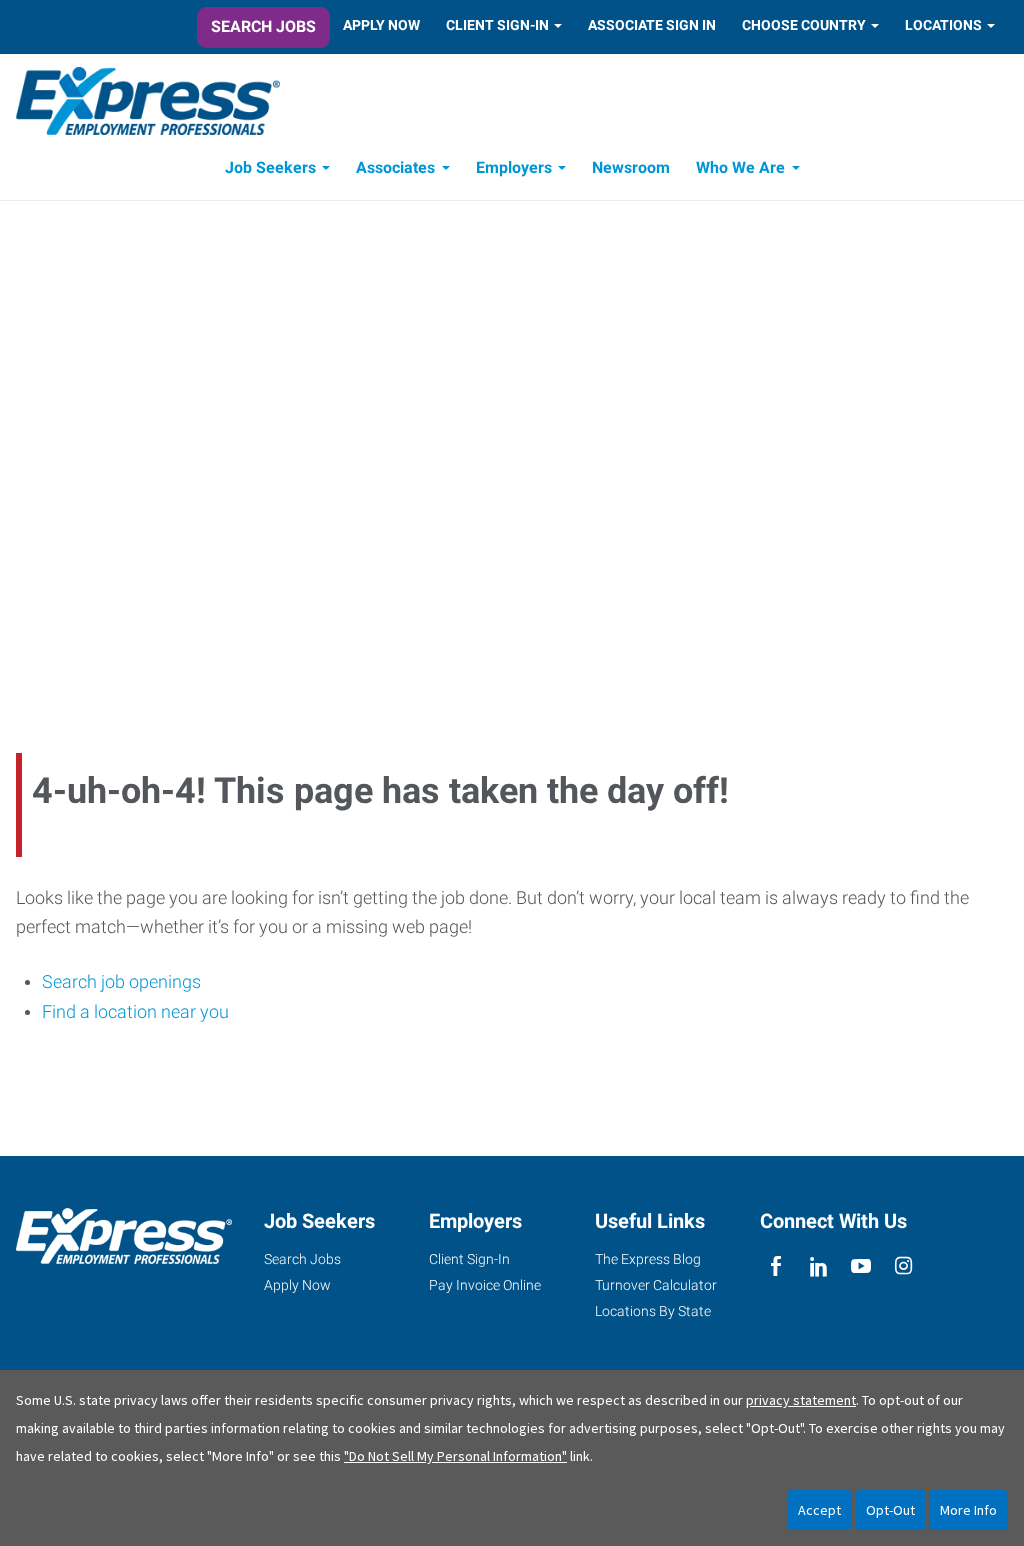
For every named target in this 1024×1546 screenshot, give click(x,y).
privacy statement (801, 1400)
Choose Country (804, 25)
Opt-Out (890, 1510)
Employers (514, 167)
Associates (395, 167)
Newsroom (631, 167)
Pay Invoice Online (485, 1285)
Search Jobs (263, 26)
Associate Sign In (652, 25)
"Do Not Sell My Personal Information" (455, 1456)
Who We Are (740, 167)
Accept (819, 1510)
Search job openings (121, 981)
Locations (943, 25)
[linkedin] (818, 1266)
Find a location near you (135, 1011)
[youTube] (861, 1266)
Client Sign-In (497, 25)
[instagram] (903, 1266)
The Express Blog (648, 1259)
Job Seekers (270, 167)
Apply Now (381, 25)
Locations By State (653, 1311)
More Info (968, 1510)
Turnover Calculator (656, 1285)
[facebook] (776, 1266)
